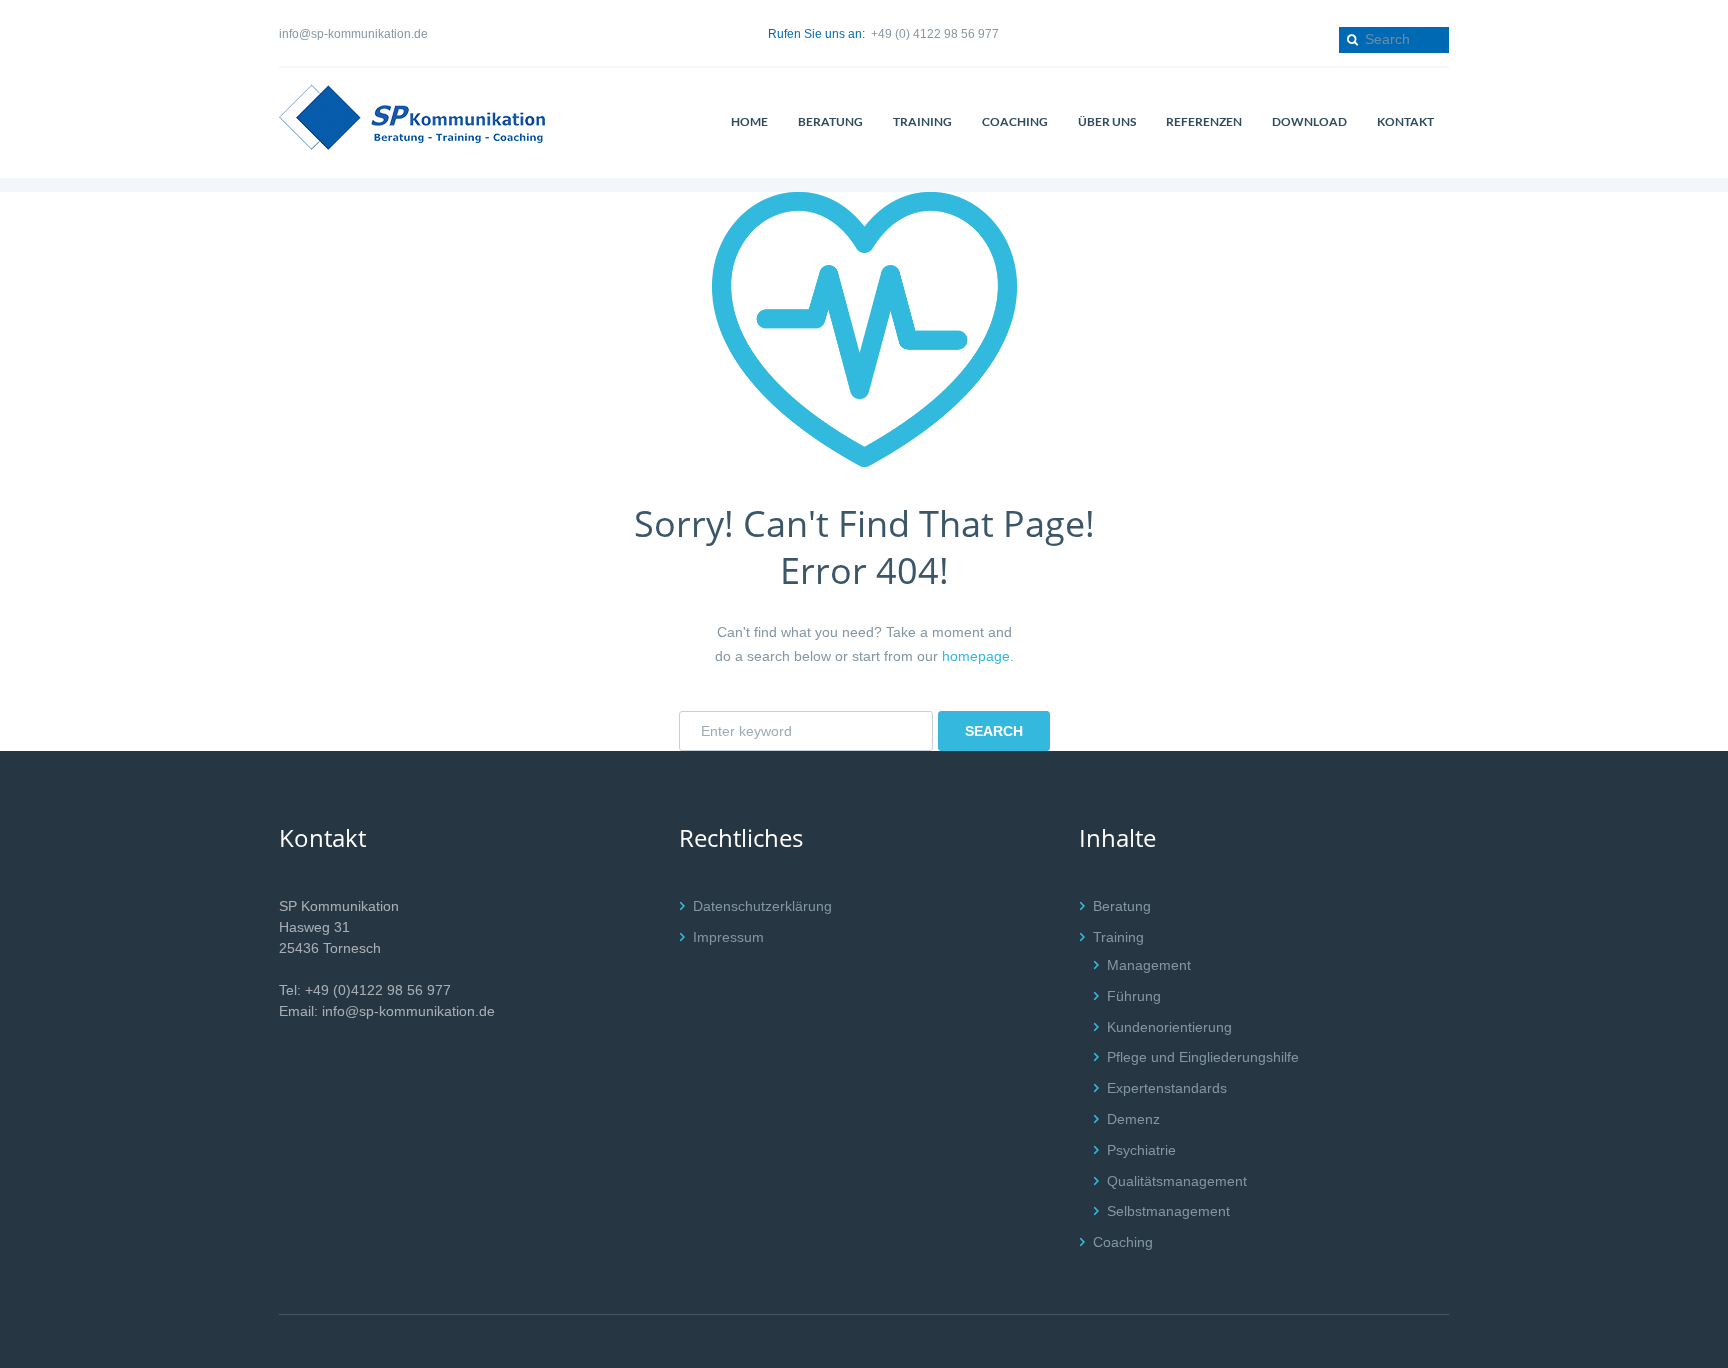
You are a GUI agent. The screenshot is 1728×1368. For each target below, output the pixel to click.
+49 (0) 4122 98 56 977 (935, 34)
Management (1149, 965)
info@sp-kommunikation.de (353, 34)
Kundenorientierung (1169, 1027)
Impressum (728, 937)
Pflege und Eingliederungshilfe (1203, 1057)
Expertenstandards (1167, 1088)
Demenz (1133, 1119)
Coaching (1123, 1242)
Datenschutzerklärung (762, 906)
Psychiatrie (1141, 1150)
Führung (1134, 996)
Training (1118, 937)
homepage (976, 656)
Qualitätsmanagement (1177, 1181)
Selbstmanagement (1168, 1211)
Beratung (1122, 906)
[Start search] (1351, 39)
